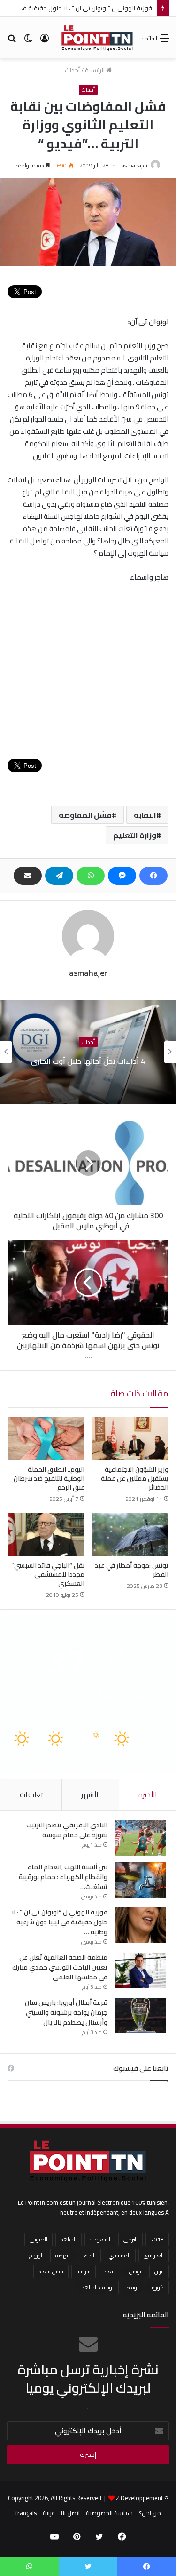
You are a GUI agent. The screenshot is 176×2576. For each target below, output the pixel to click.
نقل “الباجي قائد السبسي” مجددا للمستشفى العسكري (48, 1574)
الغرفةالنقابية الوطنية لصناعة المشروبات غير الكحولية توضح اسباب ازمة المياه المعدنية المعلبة (88, 1061)
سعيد (110, 2271)
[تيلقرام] (59, 876)
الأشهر (91, 1795)
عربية (49, 2513)
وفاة (132, 2287)
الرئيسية (96, 70)
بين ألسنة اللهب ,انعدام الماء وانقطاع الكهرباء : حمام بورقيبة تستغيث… (63, 1877)
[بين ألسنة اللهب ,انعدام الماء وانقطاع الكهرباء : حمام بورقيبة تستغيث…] (140, 1880)
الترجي (130, 2239)
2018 (157, 2239)
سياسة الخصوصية (109, 2513)
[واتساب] (91, 876)
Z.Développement (139, 2498)
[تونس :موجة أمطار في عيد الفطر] (130, 1535)
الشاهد (69, 2239)
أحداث (72, 70)
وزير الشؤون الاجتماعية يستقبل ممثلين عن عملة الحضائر (135, 1478)
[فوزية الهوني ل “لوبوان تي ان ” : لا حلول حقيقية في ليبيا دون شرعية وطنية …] (140, 1925)
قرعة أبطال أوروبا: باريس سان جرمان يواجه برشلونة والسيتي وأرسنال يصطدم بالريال (66, 2012)
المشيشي (120, 2255)
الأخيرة (148, 1795)
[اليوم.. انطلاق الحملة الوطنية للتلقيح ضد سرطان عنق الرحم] (46, 1439)
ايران (159, 2271)
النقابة (145, 815)
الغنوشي (154, 2255)
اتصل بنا (70, 2513)
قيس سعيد (51, 2271)
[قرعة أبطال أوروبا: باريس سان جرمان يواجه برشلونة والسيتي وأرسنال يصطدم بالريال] (140, 2015)
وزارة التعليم (135, 835)
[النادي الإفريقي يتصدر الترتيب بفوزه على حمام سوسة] (140, 1838)
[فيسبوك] (153, 876)
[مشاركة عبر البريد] (28, 876)
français (26, 2513)
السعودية (100, 2239)
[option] (88, 1052)
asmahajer (135, 165)
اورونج (36, 2255)
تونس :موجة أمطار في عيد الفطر (132, 1570)
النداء (90, 2255)
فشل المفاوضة (85, 815)
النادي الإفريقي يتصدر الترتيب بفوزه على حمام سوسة (67, 1830)
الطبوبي (38, 2239)
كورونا (157, 2287)
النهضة (63, 2255)
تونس (135, 2271)
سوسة (84, 2271)
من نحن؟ (150, 2513)
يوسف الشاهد (98, 2287)
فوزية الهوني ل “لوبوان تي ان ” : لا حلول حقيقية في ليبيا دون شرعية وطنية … (59, 1922)
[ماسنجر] (122, 876)
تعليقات (31, 1795)
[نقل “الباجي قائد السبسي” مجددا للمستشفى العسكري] (46, 1535)
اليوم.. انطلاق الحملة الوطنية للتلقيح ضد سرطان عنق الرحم (49, 1478)
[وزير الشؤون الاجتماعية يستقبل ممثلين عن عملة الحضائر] (130, 1439)
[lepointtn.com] (97, 38)
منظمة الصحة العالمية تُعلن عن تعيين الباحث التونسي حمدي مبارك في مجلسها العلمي (60, 1967)
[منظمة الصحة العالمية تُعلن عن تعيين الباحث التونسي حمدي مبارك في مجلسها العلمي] (140, 1970)
